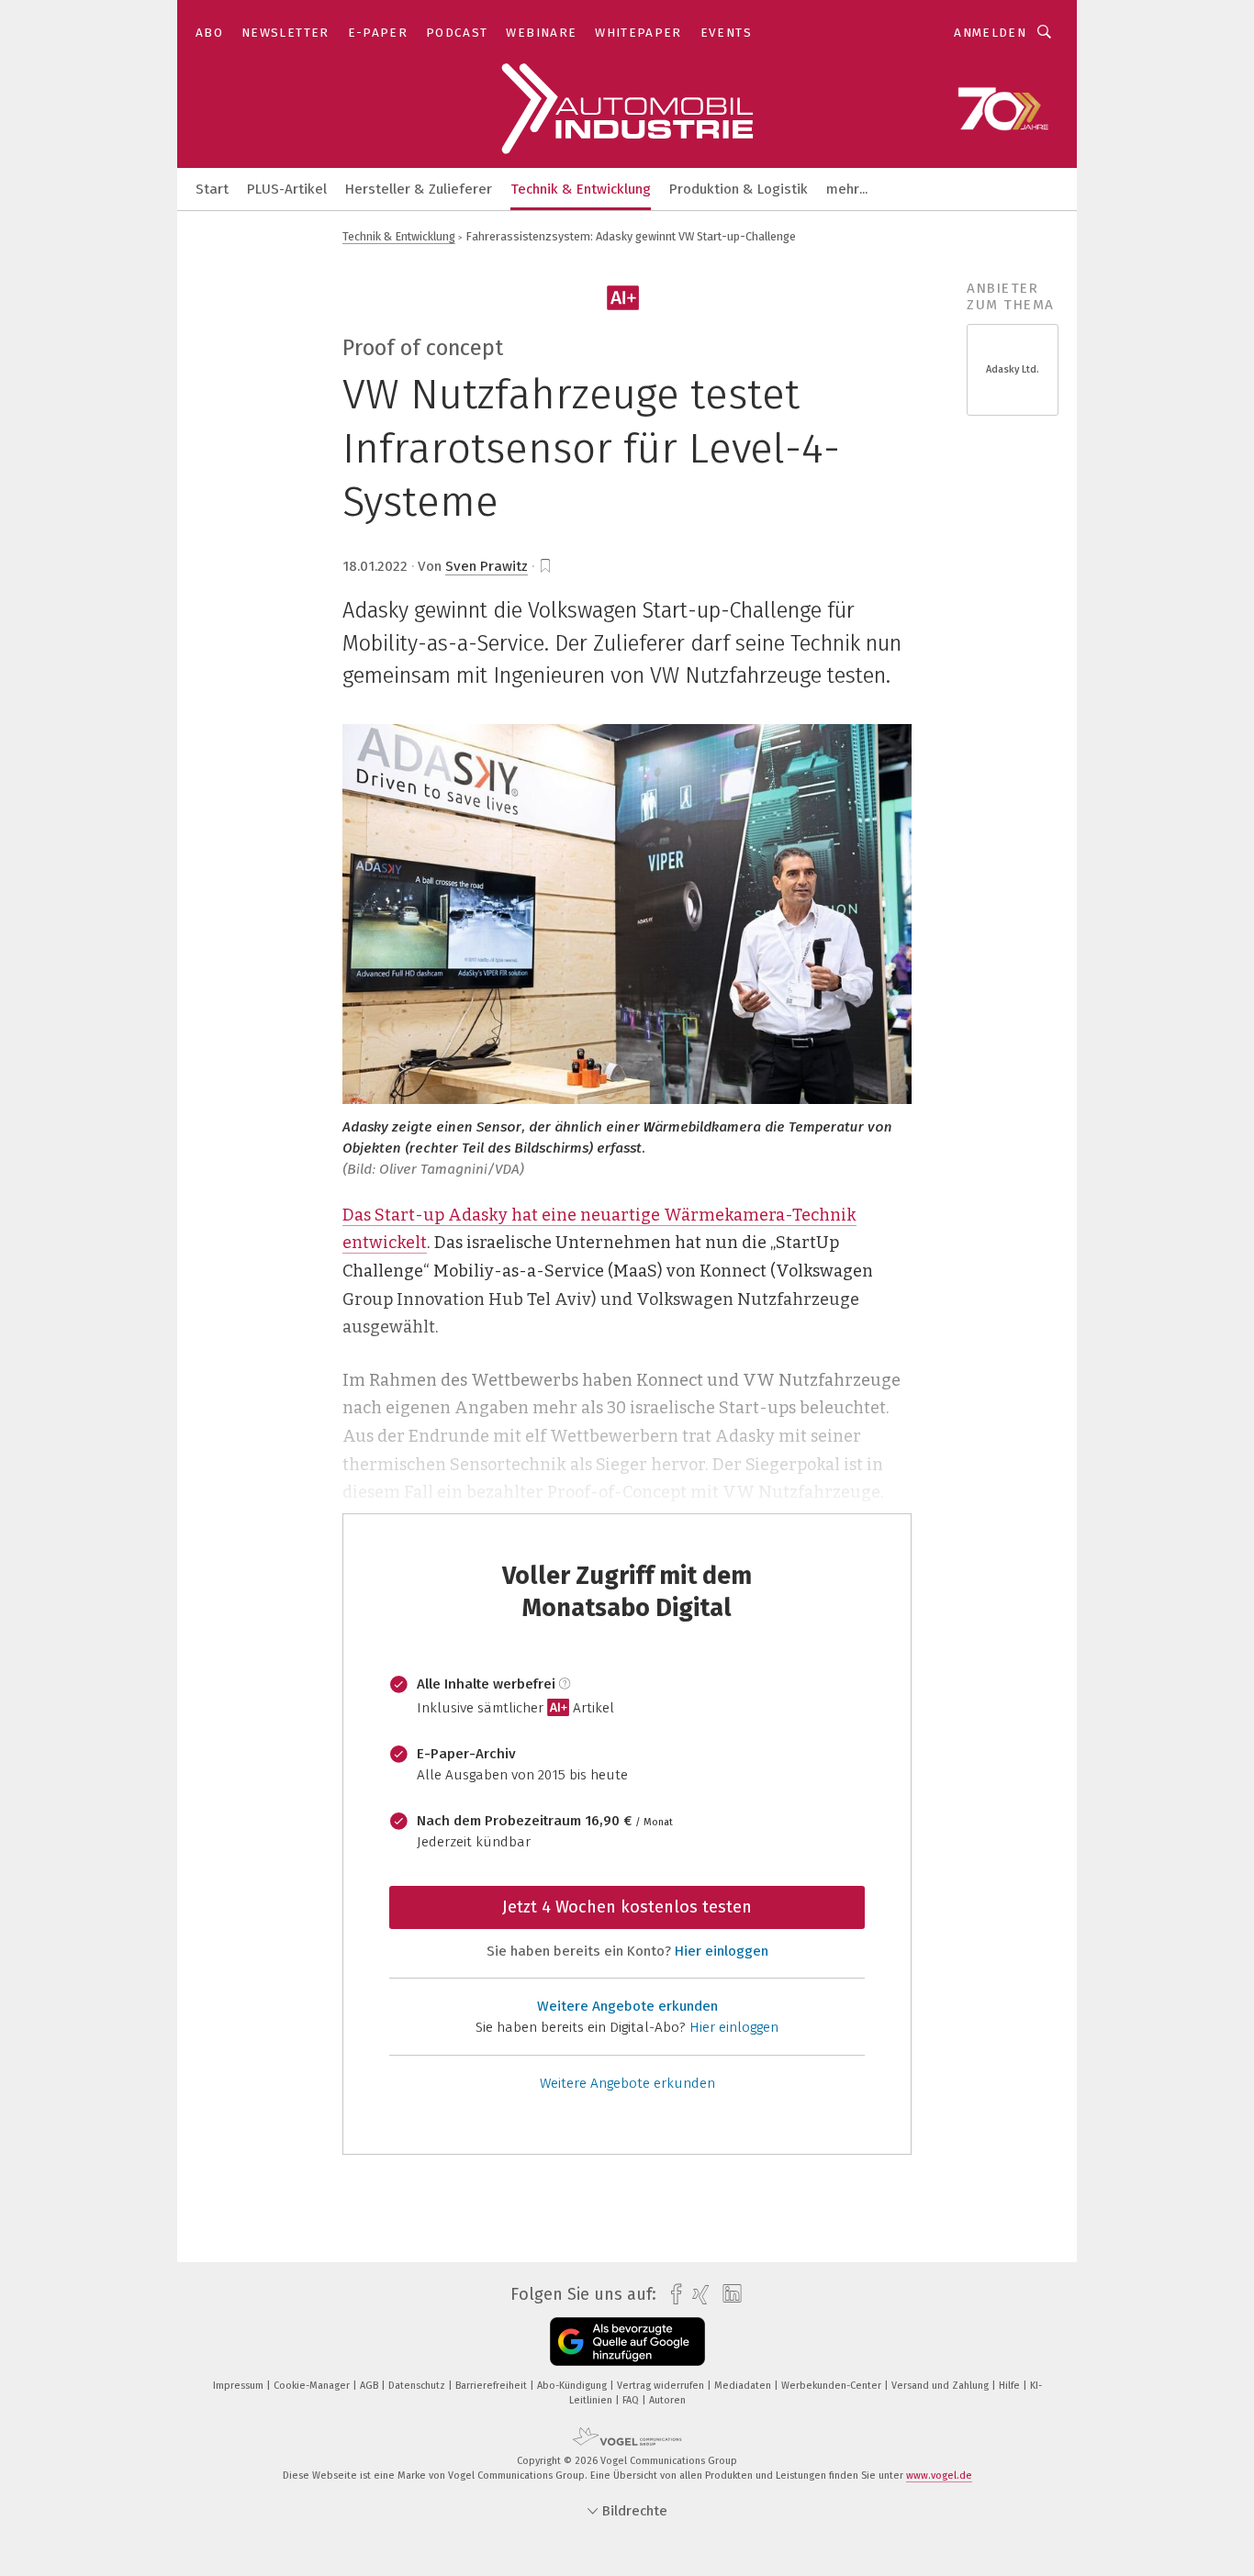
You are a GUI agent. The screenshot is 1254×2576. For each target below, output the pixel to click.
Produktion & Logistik (739, 189)
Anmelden (990, 33)
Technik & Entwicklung (581, 189)
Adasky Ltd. (1013, 369)
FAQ (632, 2400)
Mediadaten (744, 2386)
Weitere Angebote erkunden (627, 2006)
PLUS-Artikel (287, 189)
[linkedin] (728, 2294)
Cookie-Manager (313, 2386)
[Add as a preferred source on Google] (627, 2342)
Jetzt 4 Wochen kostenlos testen (627, 1907)
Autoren (667, 2400)
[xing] (696, 2295)
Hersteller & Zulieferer (419, 189)
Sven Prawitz (487, 566)
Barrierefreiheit (493, 2386)
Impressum (240, 2386)
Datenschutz (418, 2386)
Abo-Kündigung (573, 2386)
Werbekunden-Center (833, 2386)
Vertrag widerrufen (662, 2386)
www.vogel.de (939, 2476)
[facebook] (672, 2295)
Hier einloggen (722, 1951)
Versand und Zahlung (941, 2386)
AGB (370, 2386)
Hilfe (1011, 2386)
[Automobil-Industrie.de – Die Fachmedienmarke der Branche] (212, 188)
